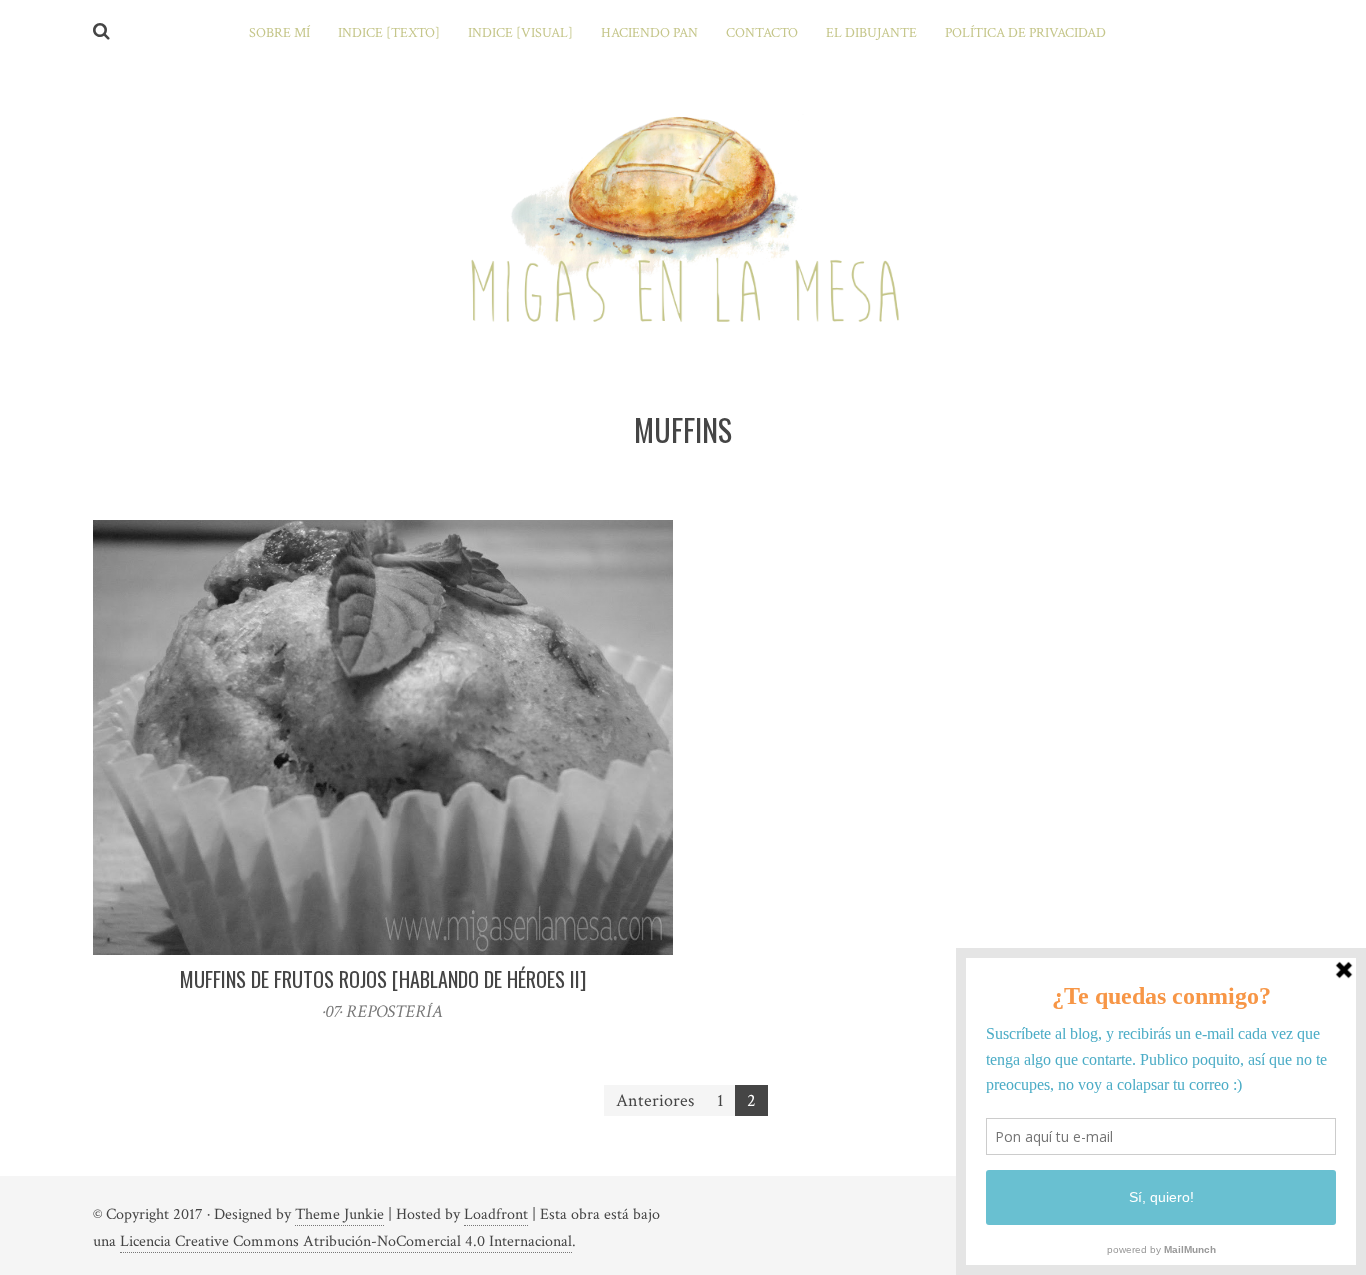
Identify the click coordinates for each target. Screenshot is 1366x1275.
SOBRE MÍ (279, 33)
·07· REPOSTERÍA (383, 1011)
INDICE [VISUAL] (520, 33)
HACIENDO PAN (649, 33)
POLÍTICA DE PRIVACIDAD (1025, 33)
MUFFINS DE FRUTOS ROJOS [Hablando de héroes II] (383, 979)
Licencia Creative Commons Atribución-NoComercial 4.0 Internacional (346, 1241)
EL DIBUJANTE (871, 33)
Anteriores (655, 1100)
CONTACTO (762, 33)
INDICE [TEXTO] (389, 33)
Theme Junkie (339, 1214)
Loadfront (496, 1214)
